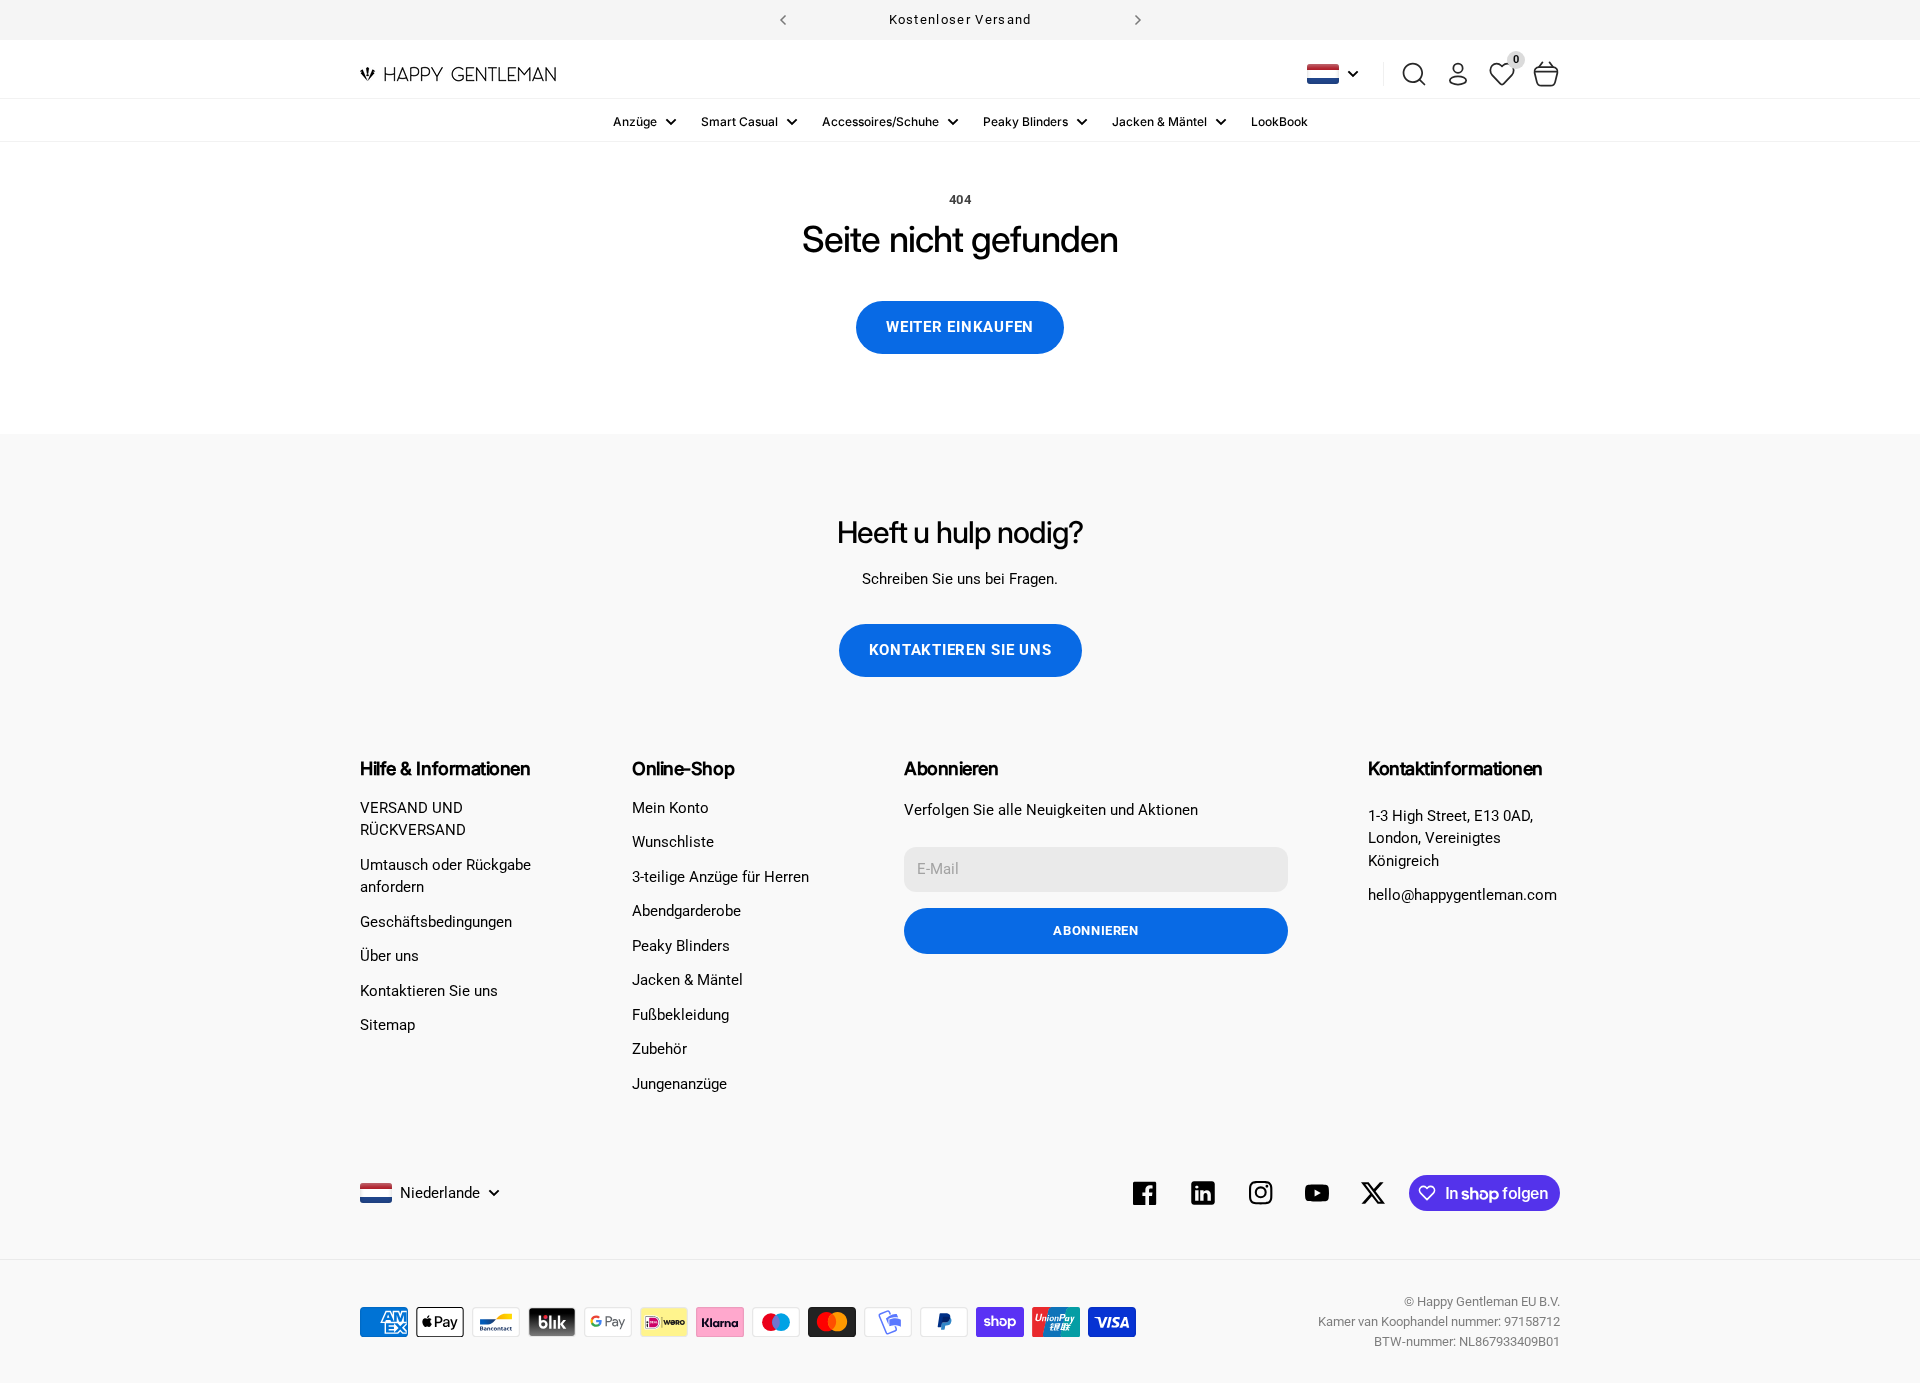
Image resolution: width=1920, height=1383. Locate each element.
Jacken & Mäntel (1159, 121)
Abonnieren (1096, 930)
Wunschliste (673, 842)
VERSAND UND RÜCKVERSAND (413, 819)
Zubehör (659, 1049)
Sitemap (387, 1025)
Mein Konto (670, 808)
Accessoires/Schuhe (880, 121)
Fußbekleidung (680, 1015)
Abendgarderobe (686, 911)
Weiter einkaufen (960, 327)
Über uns (389, 956)
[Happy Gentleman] (458, 74)
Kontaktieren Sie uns (960, 650)
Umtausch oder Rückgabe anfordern (445, 876)
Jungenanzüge (679, 1084)
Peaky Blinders (1025, 121)
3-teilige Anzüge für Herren (720, 877)
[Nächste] (1138, 20)
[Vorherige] (783, 20)
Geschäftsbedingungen (436, 922)
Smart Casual (739, 121)
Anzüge (635, 121)
